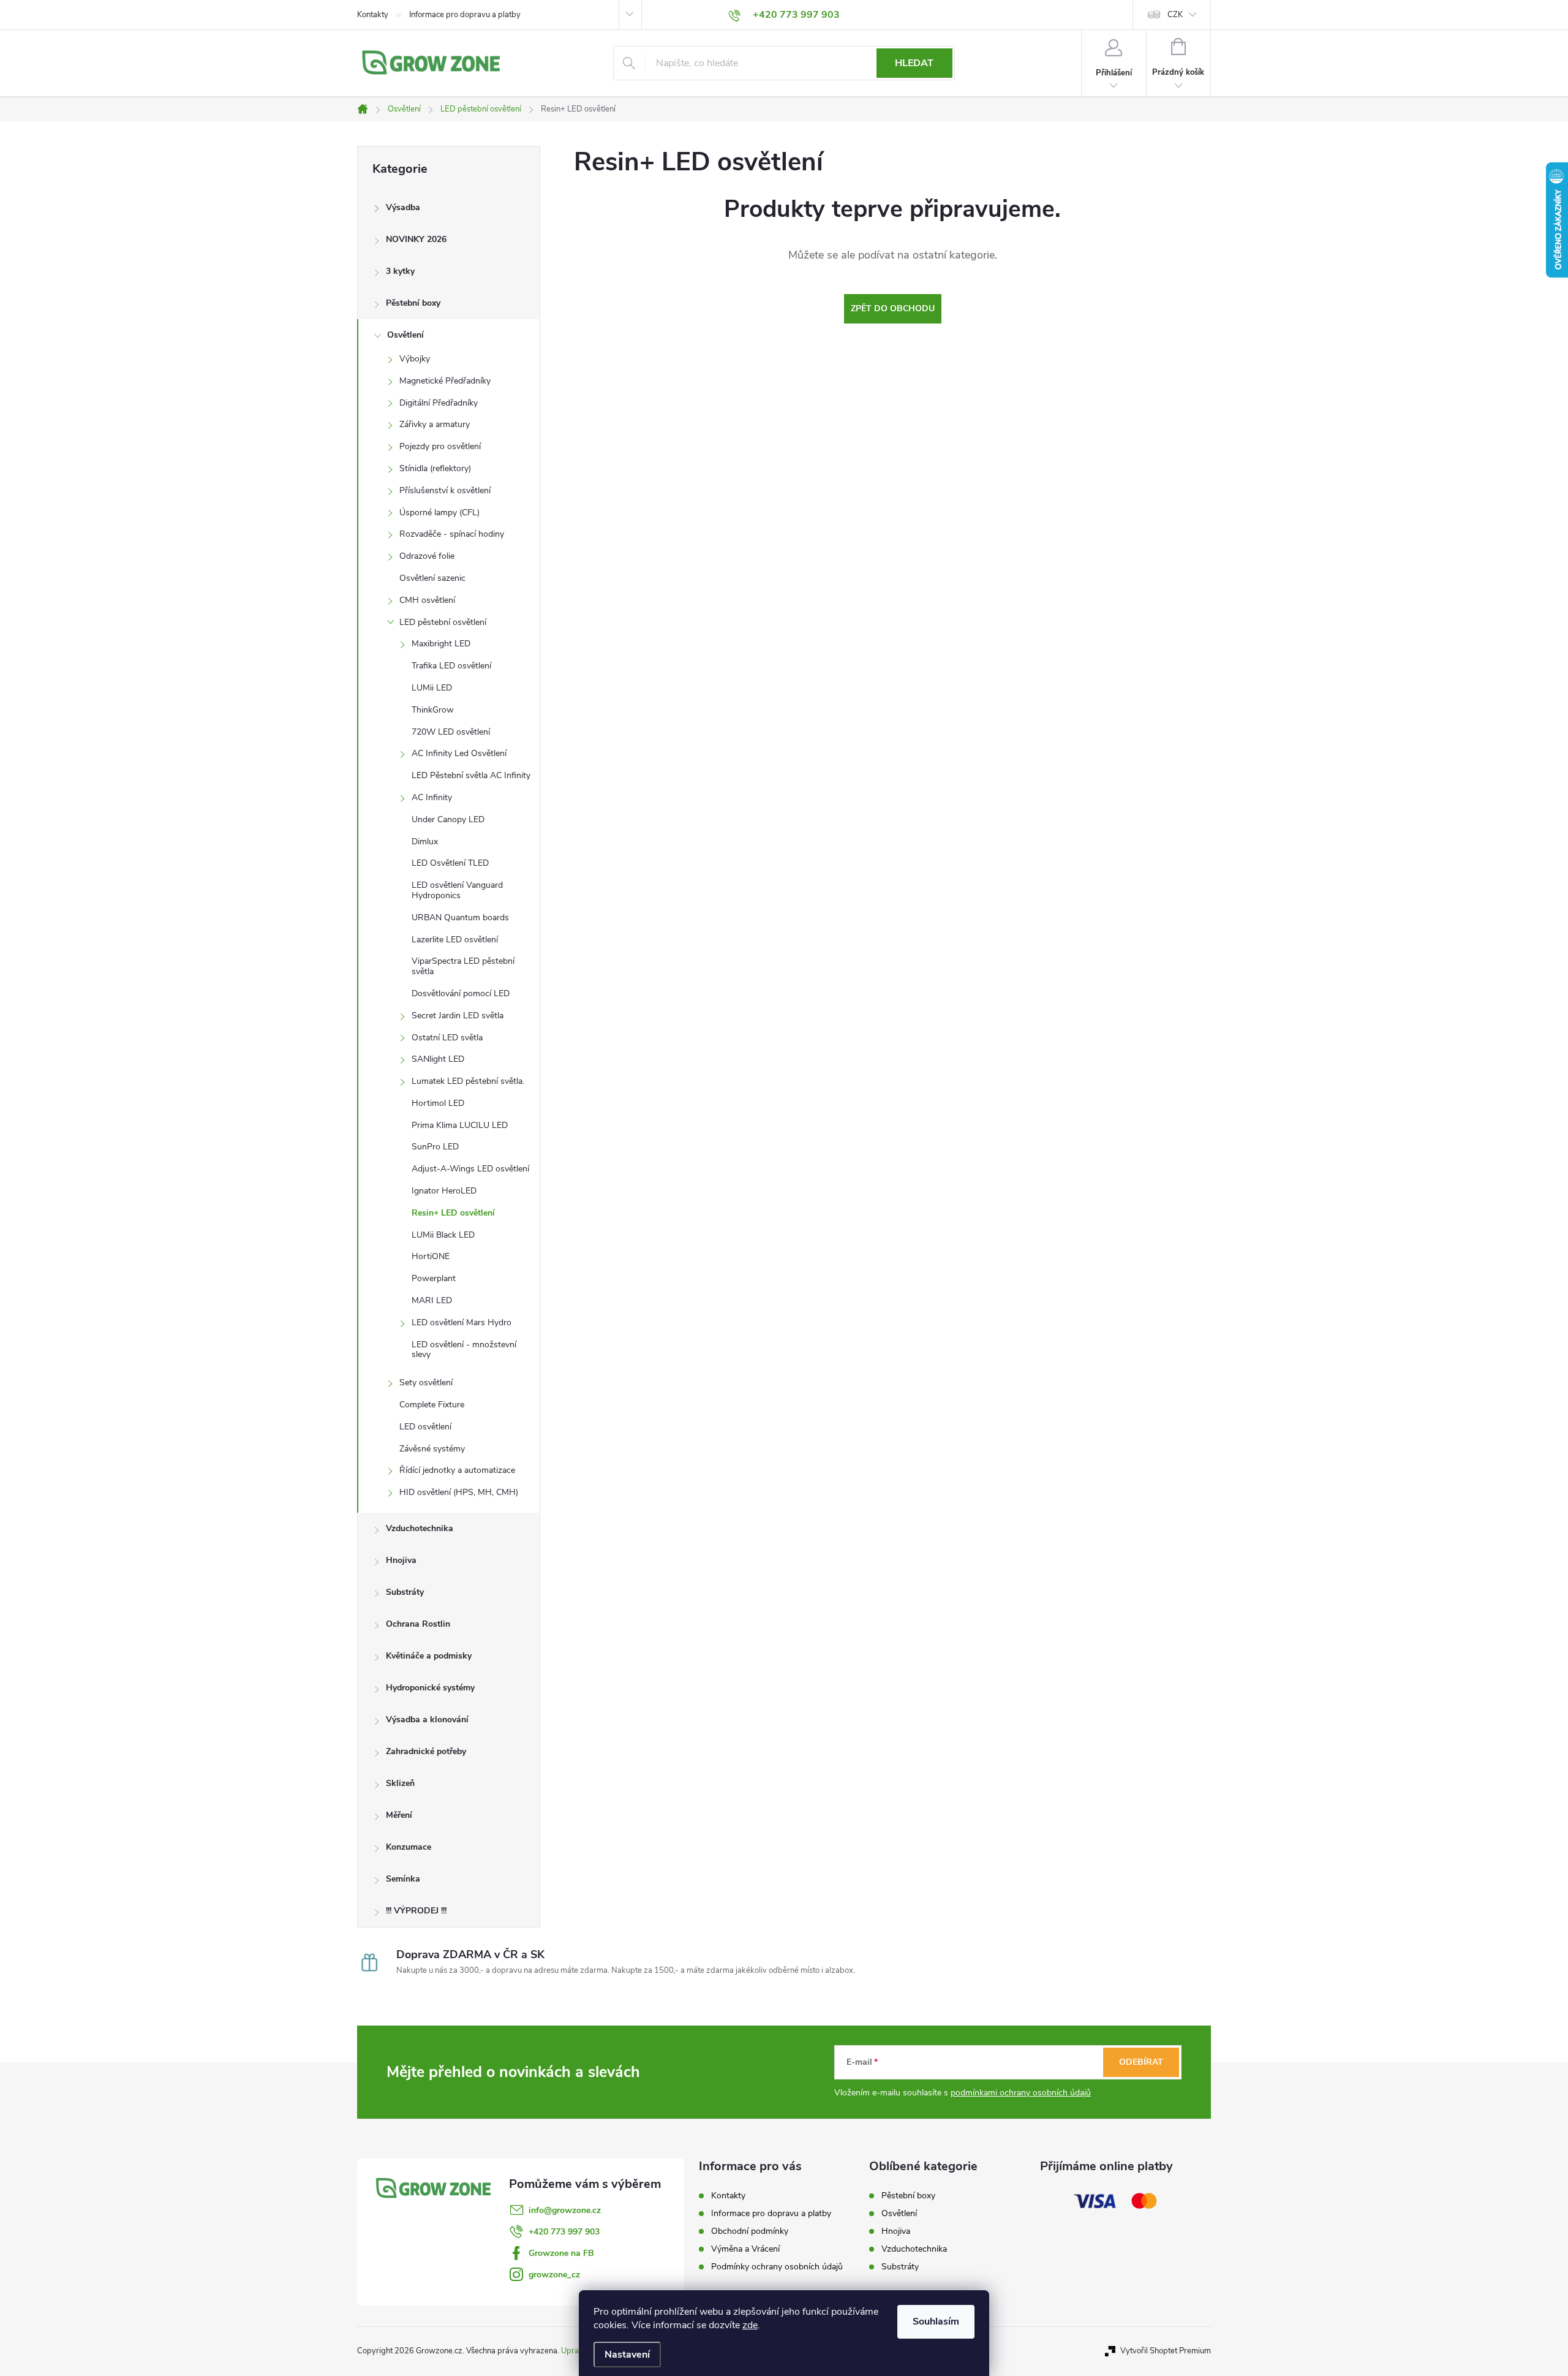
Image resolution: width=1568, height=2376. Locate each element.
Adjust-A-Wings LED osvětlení (470, 1169)
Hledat (914, 63)
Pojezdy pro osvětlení (440, 446)
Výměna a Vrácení (745, 2249)
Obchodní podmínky (750, 2231)
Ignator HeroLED (444, 1191)
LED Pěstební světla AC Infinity (471, 775)
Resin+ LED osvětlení (453, 1213)
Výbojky (415, 359)
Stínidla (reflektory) (435, 468)
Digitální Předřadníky (439, 403)
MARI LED (432, 1300)
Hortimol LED (438, 1103)
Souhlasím (936, 2321)
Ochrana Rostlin (418, 1624)
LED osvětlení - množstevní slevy (464, 1350)
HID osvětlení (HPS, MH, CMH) (459, 1492)
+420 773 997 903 (564, 2232)
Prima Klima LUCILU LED (460, 1125)
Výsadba (403, 207)
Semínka (403, 1879)
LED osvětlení (425, 1427)
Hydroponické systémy (430, 1688)
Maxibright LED (441, 644)
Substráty (405, 1592)
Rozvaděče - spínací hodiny (452, 534)
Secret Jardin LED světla (458, 1016)
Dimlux (425, 842)
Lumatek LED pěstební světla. (468, 1081)
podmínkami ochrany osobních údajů (1021, 2093)
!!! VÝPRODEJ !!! (416, 1911)
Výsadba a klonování (427, 1720)
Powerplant (434, 1278)
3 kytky (400, 271)
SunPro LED (435, 1147)
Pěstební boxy (413, 303)
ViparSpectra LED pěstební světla (463, 966)
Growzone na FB (561, 2253)
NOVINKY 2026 (416, 239)
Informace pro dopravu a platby (465, 15)
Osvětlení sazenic (432, 578)
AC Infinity (432, 797)
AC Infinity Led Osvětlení (459, 753)
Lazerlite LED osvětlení (455, 940)
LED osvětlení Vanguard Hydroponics (457, 890)
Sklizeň (400, 1783)
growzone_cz (554, 2275)
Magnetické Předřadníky (445, 381)
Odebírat (1141, 2062)
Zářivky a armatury (435, 424)
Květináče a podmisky (429, 1656)
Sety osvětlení (426, 1383)
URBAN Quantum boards (460, 917)
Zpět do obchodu (893, 308)
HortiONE (431, 1256)
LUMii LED (432, 688)
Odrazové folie (427, 556)
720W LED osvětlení (451, 732)
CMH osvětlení (427, 600)
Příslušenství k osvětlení (445, 490)
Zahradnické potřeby (426, 1751)
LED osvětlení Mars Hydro (462, 1322)
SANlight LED (438, 1059)
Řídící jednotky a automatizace (457, 1470)
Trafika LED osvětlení (451, 666)
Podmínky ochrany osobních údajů (777, 2267)
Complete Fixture (432, 1405)
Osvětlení (405, 335)
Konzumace (409, 1847)
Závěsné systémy (432, 1449)
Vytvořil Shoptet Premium (1166, 2351)
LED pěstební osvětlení (443, 622)
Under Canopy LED (448, 819)
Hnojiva (401, 1560)
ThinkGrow (433, 710)
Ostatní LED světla (447, 1038)
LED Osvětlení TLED (450, 863)
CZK (1175, 15)
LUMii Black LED (443, 1235)
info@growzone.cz (565, 2210)
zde (750, 2325)
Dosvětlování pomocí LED (461, 993)
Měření (399, 1815)
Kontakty (373, 15)
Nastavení (627, 2355)
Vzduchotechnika (420, 1528)
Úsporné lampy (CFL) (439, 513)
